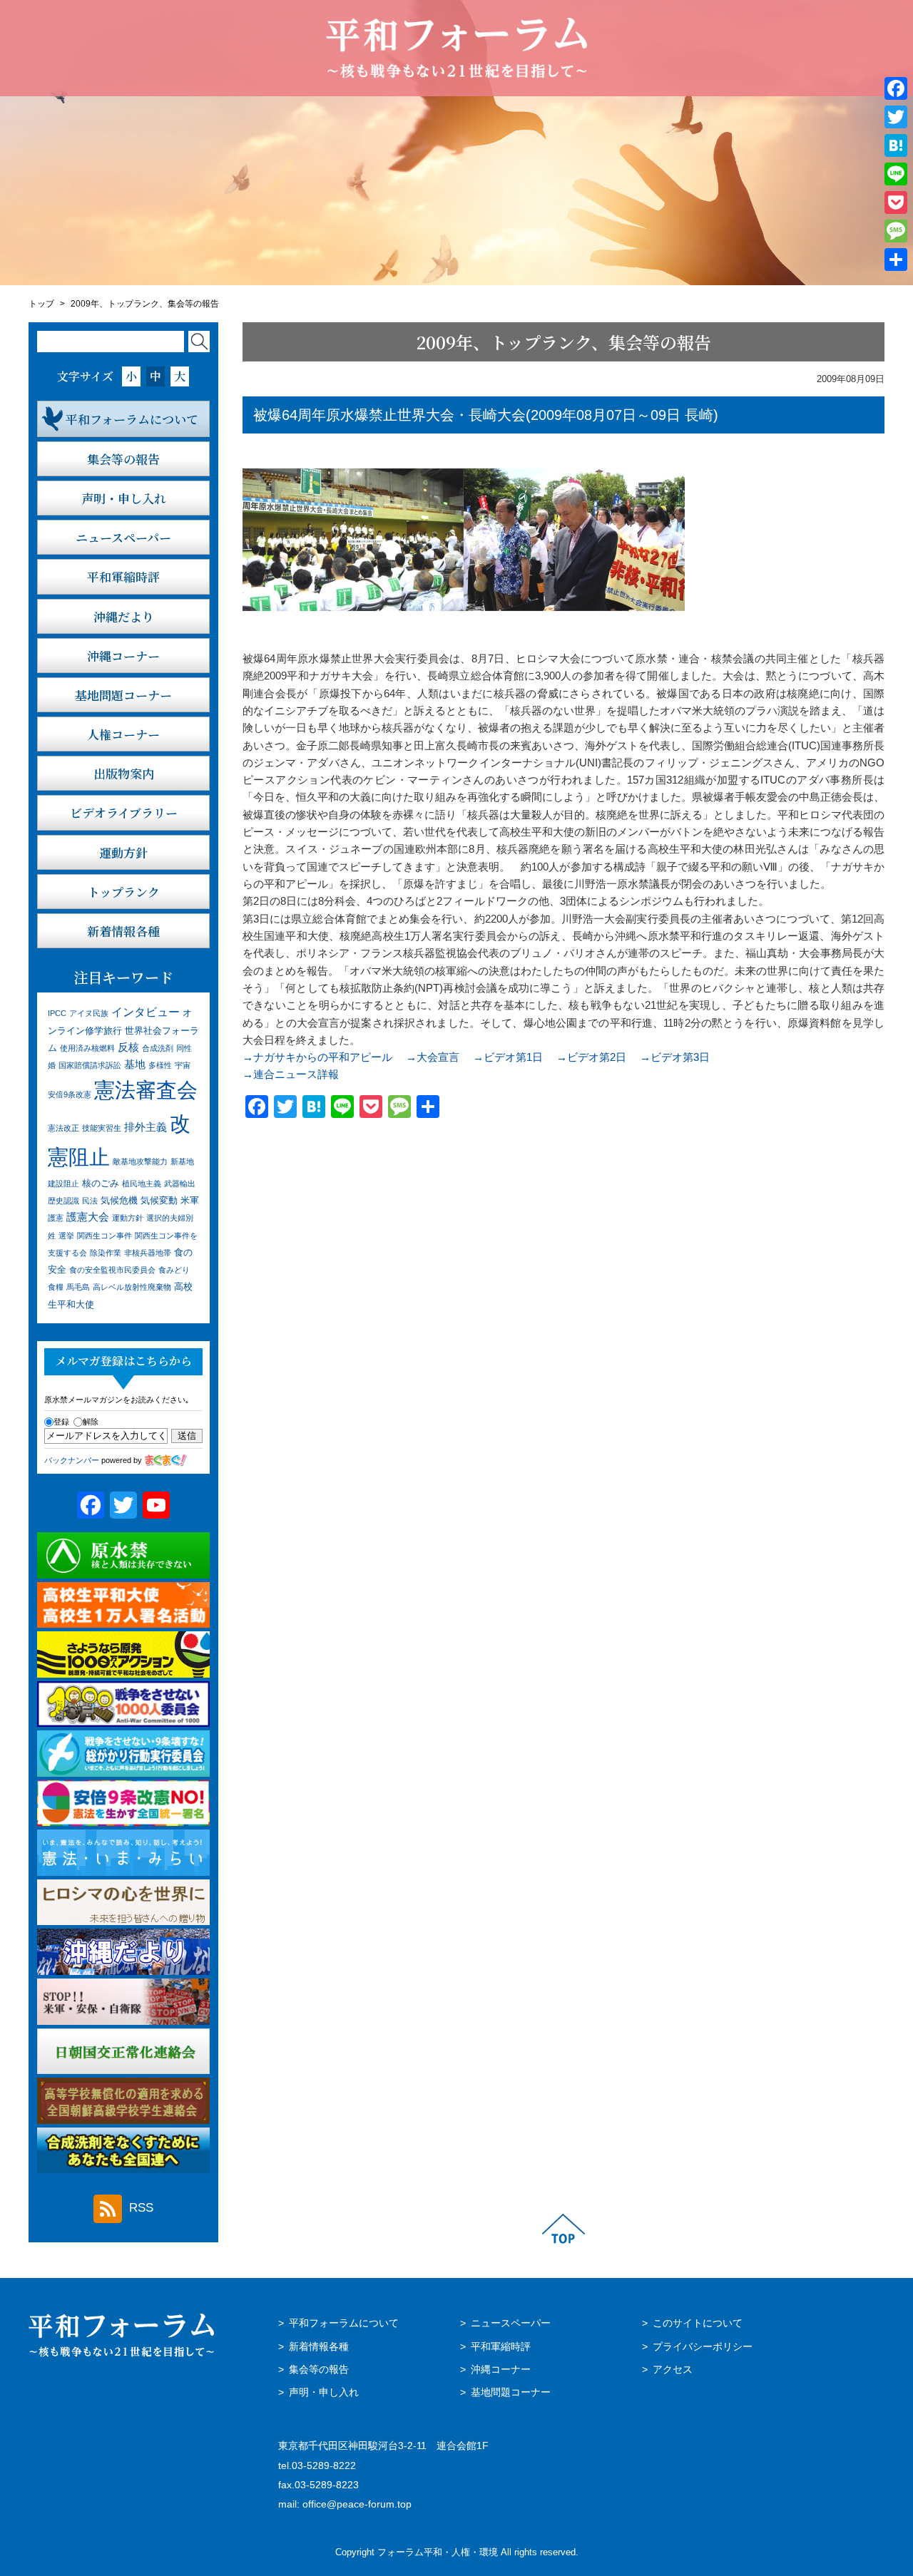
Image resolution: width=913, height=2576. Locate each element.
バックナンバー (72, 1460)
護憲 (56, 1218)
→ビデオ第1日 (508, 1057)
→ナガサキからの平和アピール (317, 1057)
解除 (91, 1422)
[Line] (896, 174)
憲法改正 (63, 1128)
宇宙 (183, 1065)
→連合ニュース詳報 (291, 1074)
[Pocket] (896, 202)
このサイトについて (698, 2323)
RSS (141, 2208)
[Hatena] (896, 145)
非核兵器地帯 (148, 1253)
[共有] (896, 260)
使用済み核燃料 (87, 1048)
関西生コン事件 (104, 1236)
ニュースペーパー (511, 2323)
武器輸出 (180, 1184)
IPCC (57, 1013)
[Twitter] (896, 117)
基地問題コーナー (511, 2392)
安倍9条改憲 (70, 1094)
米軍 (190, 1200)
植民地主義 (142, 1184)
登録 (61, 1422)
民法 (90, 1201)
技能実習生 (102, 1128)
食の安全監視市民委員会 (112, 1270)
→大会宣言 (433, 1057)
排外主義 (146, 1127)
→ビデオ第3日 (675, 1057)
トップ (41, 304)
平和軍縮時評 (501, 2347)
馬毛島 (78, 1287)
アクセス (673, 2370)
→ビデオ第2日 (591, 1057)
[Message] (896, 231)
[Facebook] (896, 88)
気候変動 (159, 1200)
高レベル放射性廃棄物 (132, 1287)
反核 (128, 1047)
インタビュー (146, 1012)
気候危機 (119, 1200)
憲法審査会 (146, 1090)
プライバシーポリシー (703, 2347)
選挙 (66, 1236)
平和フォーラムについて (344, 2323)
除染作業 (106, 1253)
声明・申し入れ (324, 2392)
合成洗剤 (158, 1048)
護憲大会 (88, 1217)
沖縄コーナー (501, 2370)
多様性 (160, 1065)
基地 (135, 1064)
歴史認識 (63, 1201)
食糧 (56, 1287)
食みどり (174, 1270)
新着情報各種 (319, 2347)
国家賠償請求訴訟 (90, 1065)
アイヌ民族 (89, 1013)
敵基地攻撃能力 (140, 1161)
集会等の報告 (319, 2370)
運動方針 (128, 1218)
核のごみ (101, 1183)
